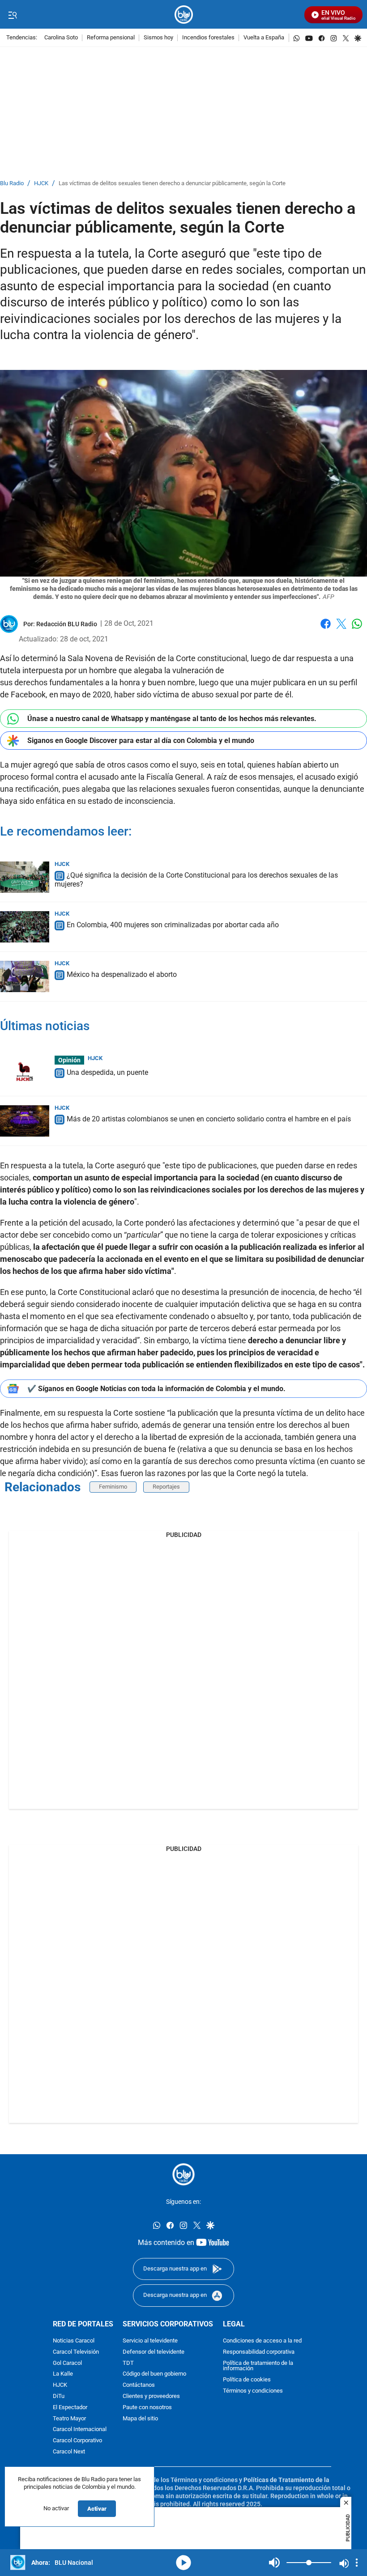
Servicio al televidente (150, 2341)
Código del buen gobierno (154, 2374)
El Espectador (70, 2408)
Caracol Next (69, 2452)
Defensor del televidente (154, 2352)
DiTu (59, 2396)
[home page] (184, 15)
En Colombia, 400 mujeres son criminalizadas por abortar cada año (173, 925)
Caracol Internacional (80, 2430)
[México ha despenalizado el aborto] (25, 976)
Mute (274, 2563)
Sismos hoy (158, 38)
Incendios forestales (208, 38)
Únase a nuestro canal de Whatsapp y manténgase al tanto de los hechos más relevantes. (172, 719)
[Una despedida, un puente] (25, 1071)
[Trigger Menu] (12, 15)
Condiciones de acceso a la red (262, 2341)
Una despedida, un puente (107, 1072)
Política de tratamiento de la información (258, 2366)
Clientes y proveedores (151, 2396)
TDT (128, 2363)
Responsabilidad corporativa (259, 2352)
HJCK (41, 184)
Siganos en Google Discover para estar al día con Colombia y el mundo (141, 741)
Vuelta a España (264, 38)
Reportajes (166, 1487)
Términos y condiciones (253, 2391)
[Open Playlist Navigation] (357, 2563)
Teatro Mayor (69, 2419)
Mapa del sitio (140, 2419)
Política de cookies (247, 2380)
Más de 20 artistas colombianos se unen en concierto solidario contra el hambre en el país (209, 1119)
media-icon (183, 2563)
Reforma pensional (111, 38)
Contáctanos (139, 2385)
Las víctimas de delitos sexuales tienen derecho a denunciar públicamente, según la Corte (172, 184)
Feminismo (113, 1487)
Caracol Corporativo (77, 2441)
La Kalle (63, 2374)
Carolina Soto (61, 38)
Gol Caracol (67, 2363)
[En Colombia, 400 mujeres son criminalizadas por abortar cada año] (25, 927)
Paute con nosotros (147, 2408)
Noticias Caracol (74, 2341)
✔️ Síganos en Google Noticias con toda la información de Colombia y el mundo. (156, 1389)
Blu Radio (12, 184)
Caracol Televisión (76, 2352)
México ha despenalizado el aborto (122, 974)
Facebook (326, 629)
